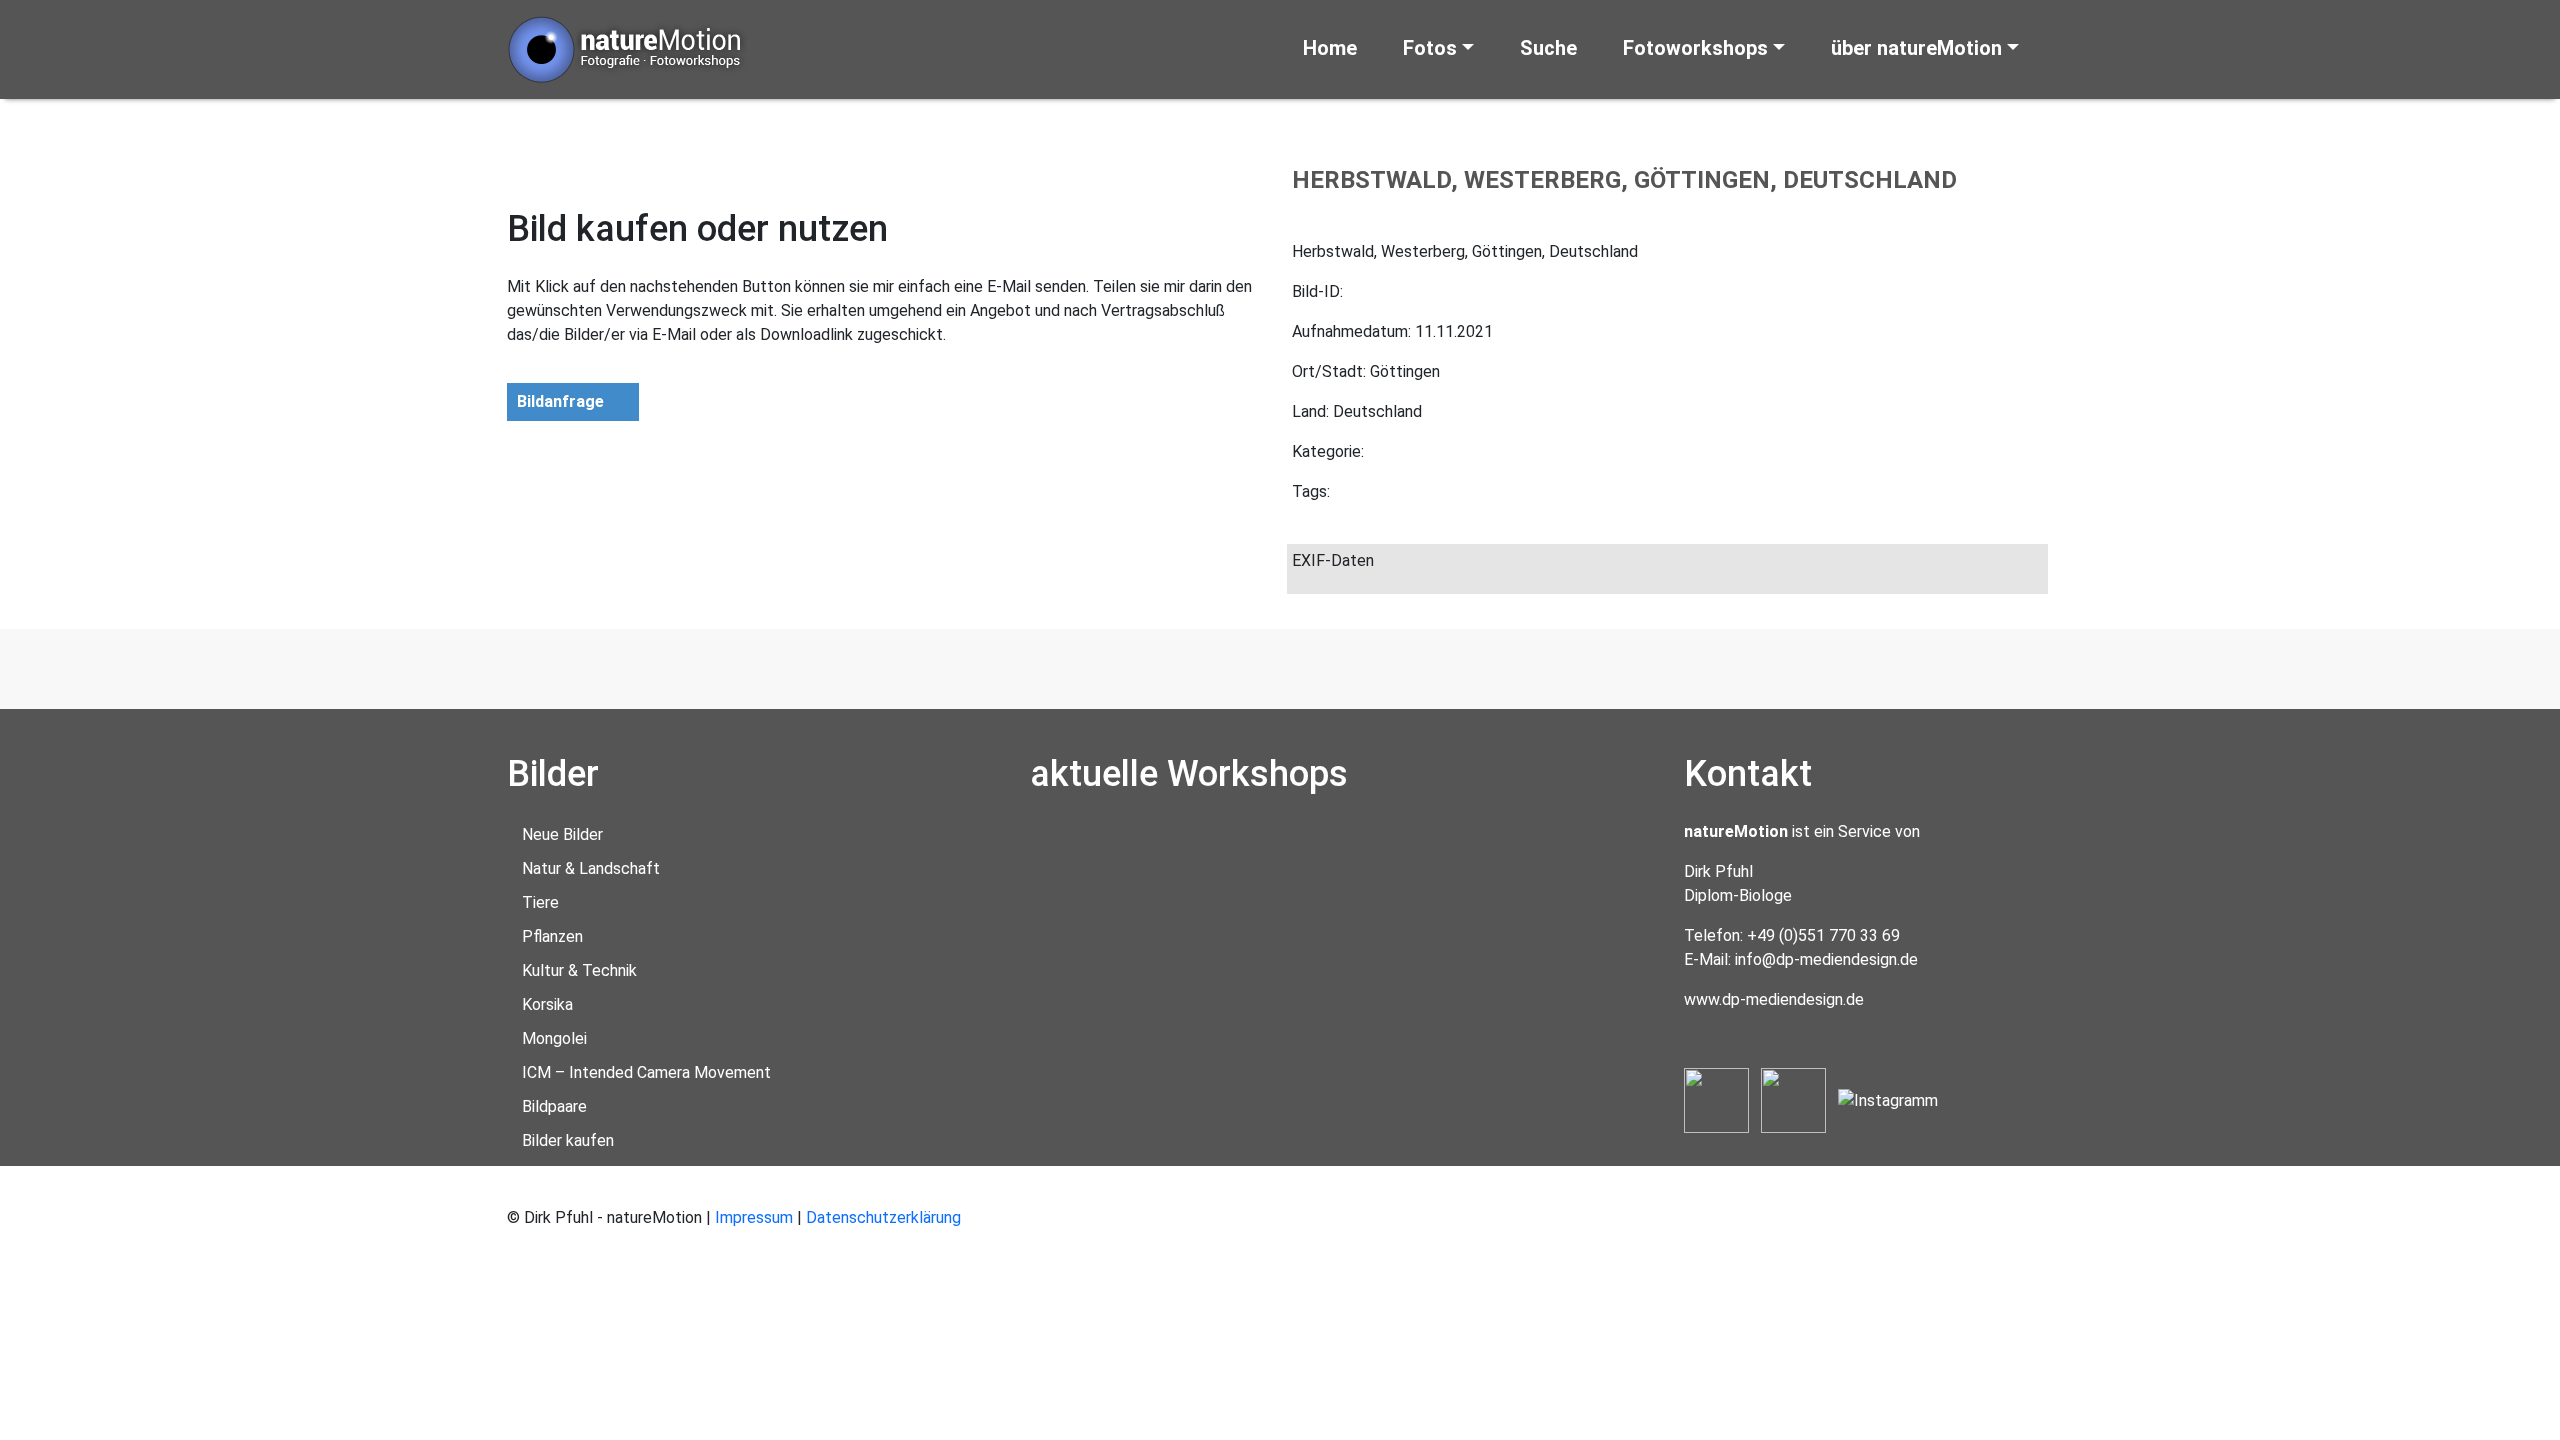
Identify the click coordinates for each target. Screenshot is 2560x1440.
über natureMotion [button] (1916, 48)
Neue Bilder (562, 834)
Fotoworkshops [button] (1695, 48)
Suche (1548, 48)
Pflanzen (552, 936)
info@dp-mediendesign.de (1826, 959)
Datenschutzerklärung (883, 1217)
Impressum (754, 1217)
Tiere (540, 902)
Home (1330, 48)
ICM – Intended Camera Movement (646, 1072)
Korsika (547, 1004)
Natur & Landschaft (591, 868)
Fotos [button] (1430, 48)
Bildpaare (554, 1106)
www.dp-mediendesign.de (1774, 999)
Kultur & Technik (579, 970)
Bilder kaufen (568, 1140)
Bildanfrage (560, 401)
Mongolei (554, 1038)
